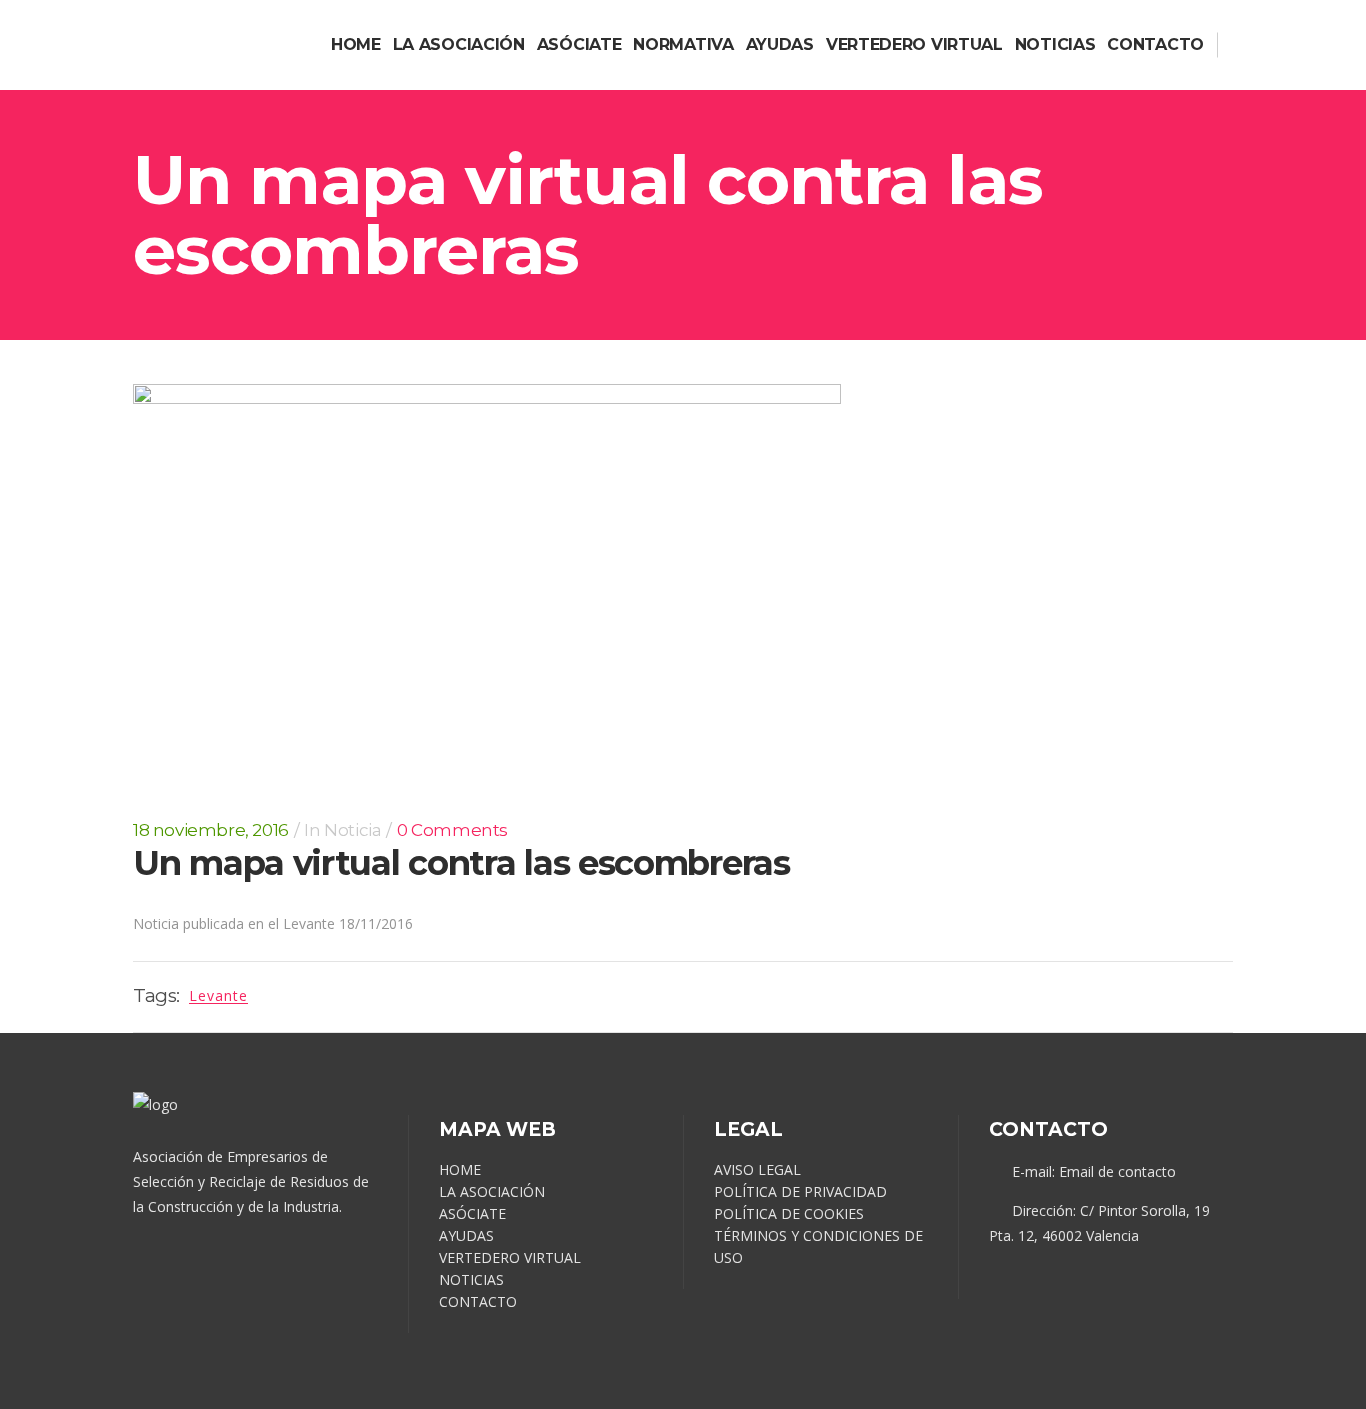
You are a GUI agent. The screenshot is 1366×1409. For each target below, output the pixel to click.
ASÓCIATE (472, 1213)
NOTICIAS (471, 1279)
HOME (460, 1169)
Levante (218, 995)
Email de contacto (1117, 1171)
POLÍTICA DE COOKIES (789, 1213)
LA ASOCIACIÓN (492, 1191)
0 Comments (452, 830)
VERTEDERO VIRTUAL (510, 1257)
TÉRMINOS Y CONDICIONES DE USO (818, 1246)
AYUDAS (466, 1235)
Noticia (352, 830)
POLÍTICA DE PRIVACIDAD (800, 1191)
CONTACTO (478, 1301)
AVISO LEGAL (757, 1169)
